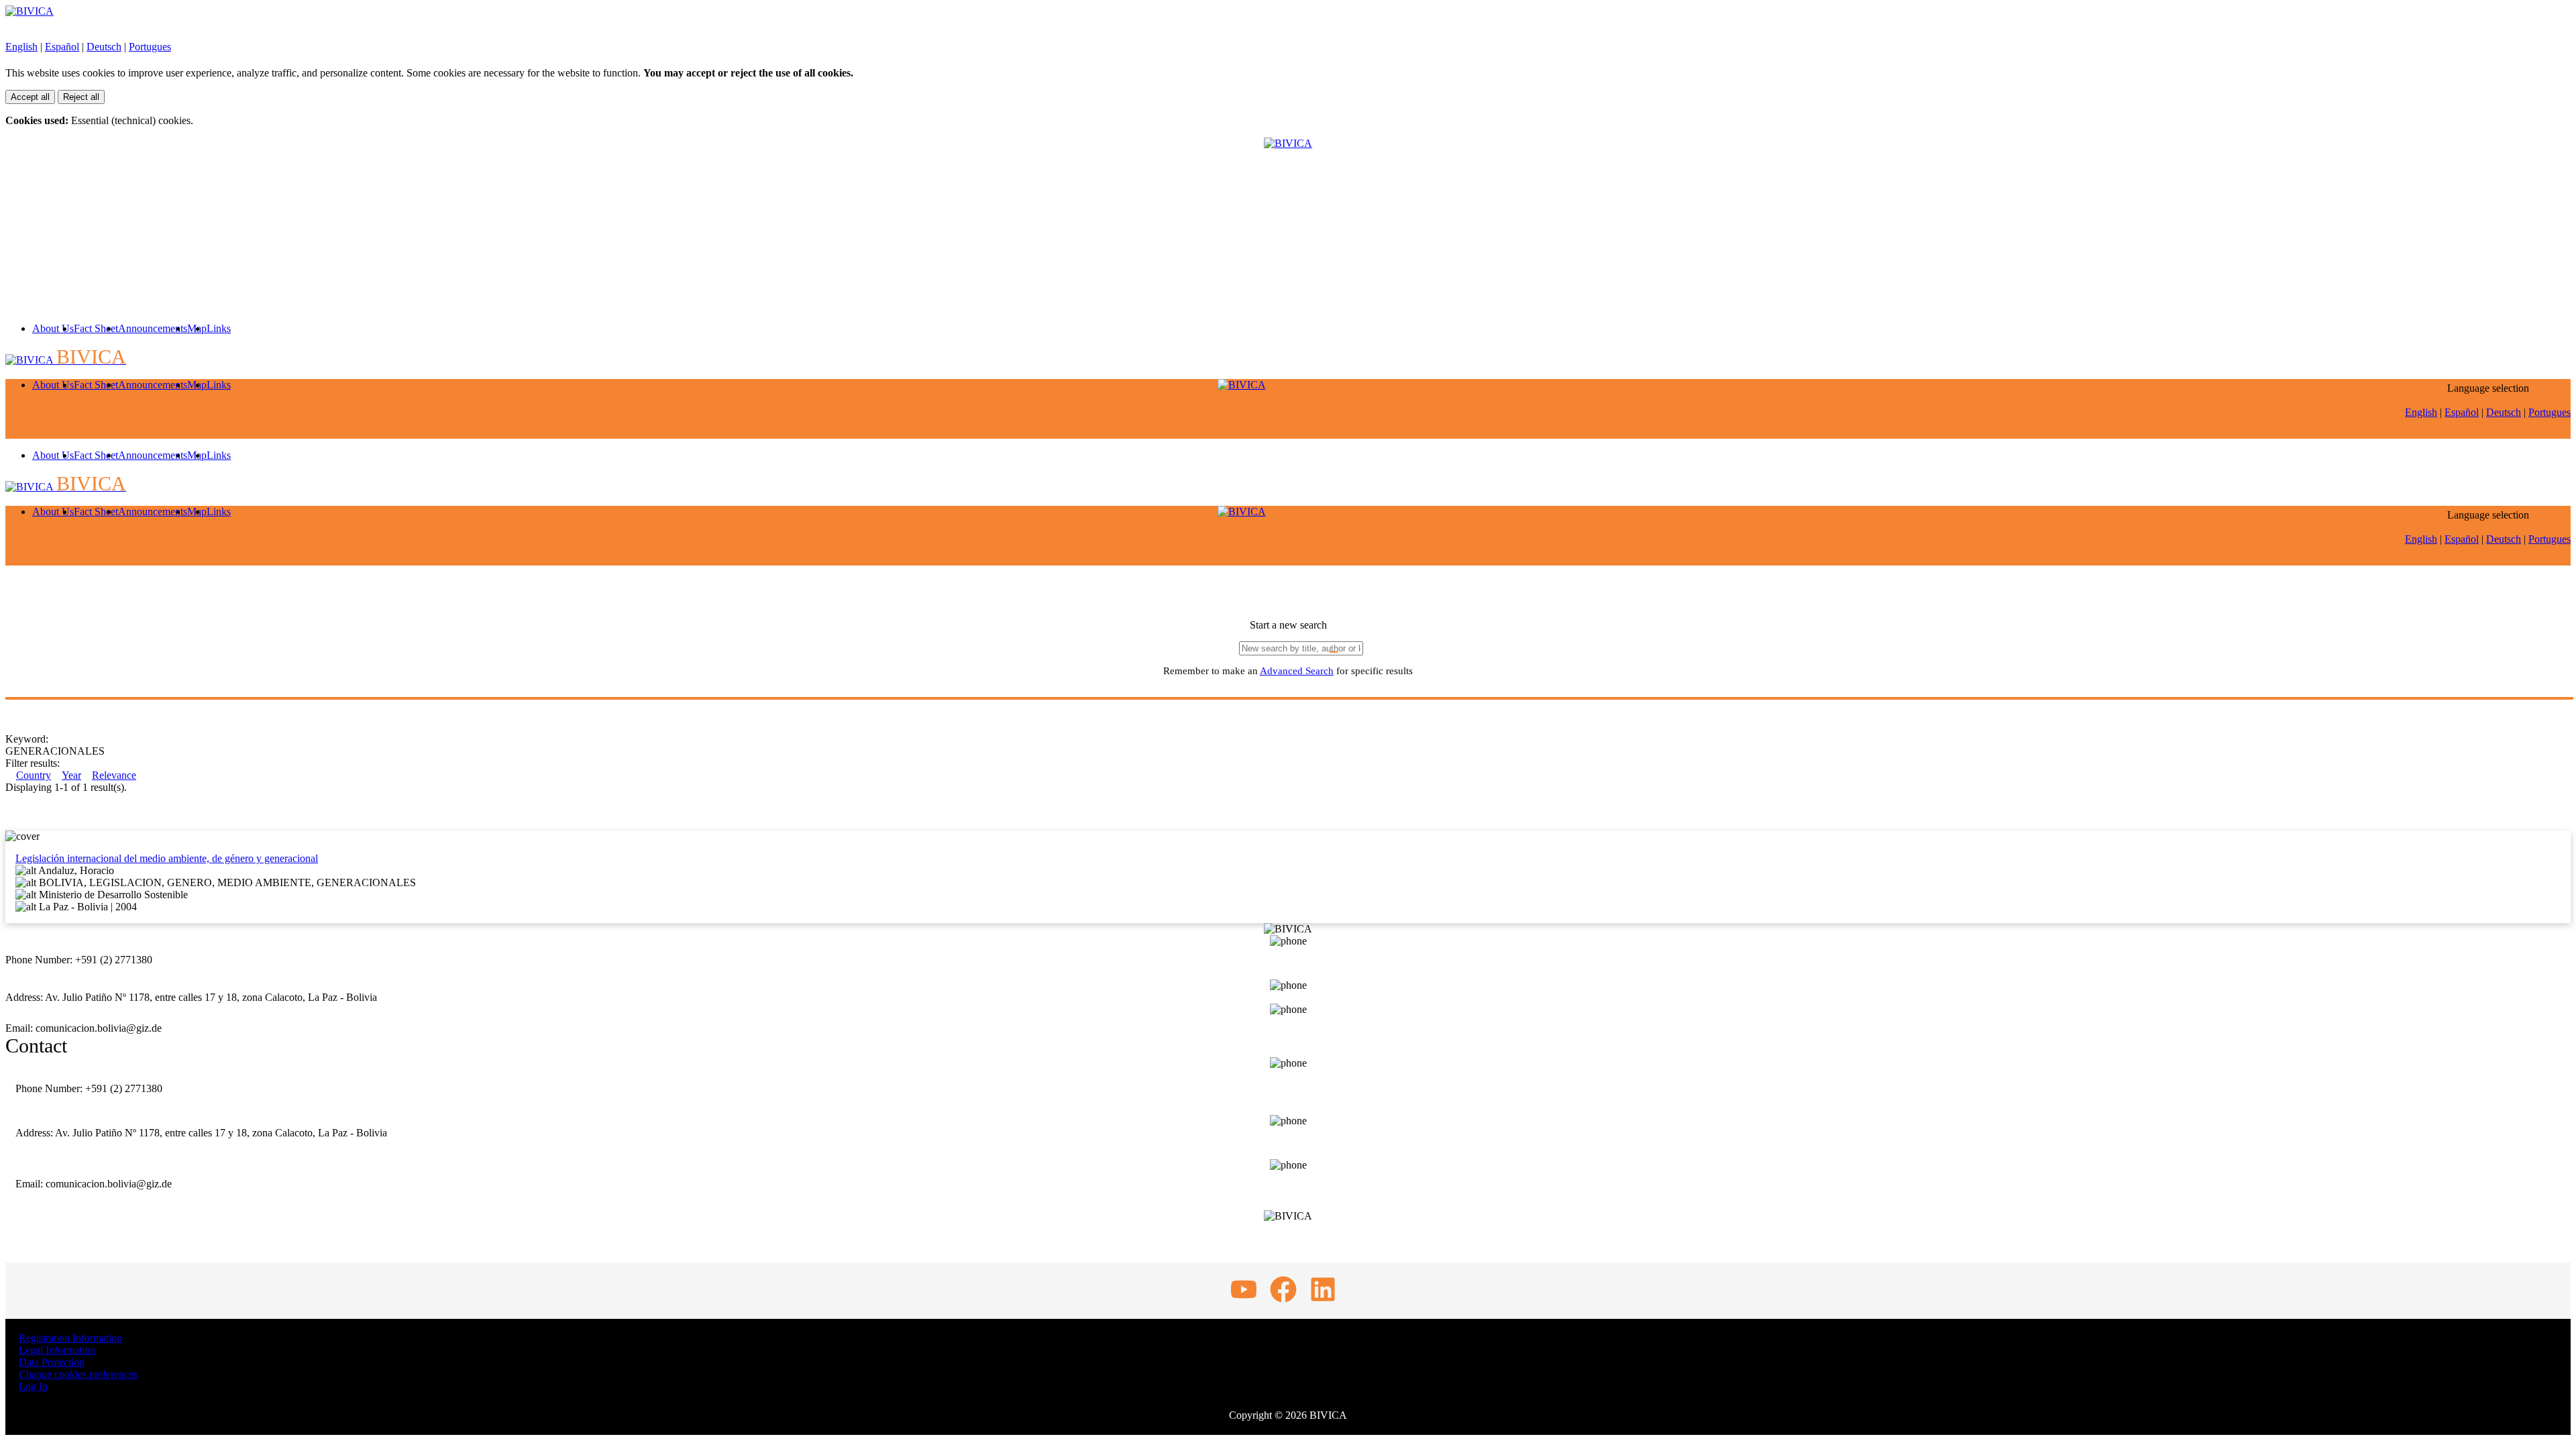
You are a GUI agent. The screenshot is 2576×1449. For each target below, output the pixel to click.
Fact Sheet (96, 328)
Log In (33, 1386)
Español (62, 47)
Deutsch (104, 47)
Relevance (114, 775)
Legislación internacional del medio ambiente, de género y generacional (167, 858)
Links (219, 328)
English (21, 47)
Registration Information (70, 1338)
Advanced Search (1297, 671)
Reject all (81, 97)
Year (71, 775)
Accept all (30, 97)
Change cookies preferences (78, 1374)
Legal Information (57, 1350)
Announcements (153, 328)
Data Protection (52, 1362)
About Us (53, 328)
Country (34, 775)
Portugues (150, 47)
